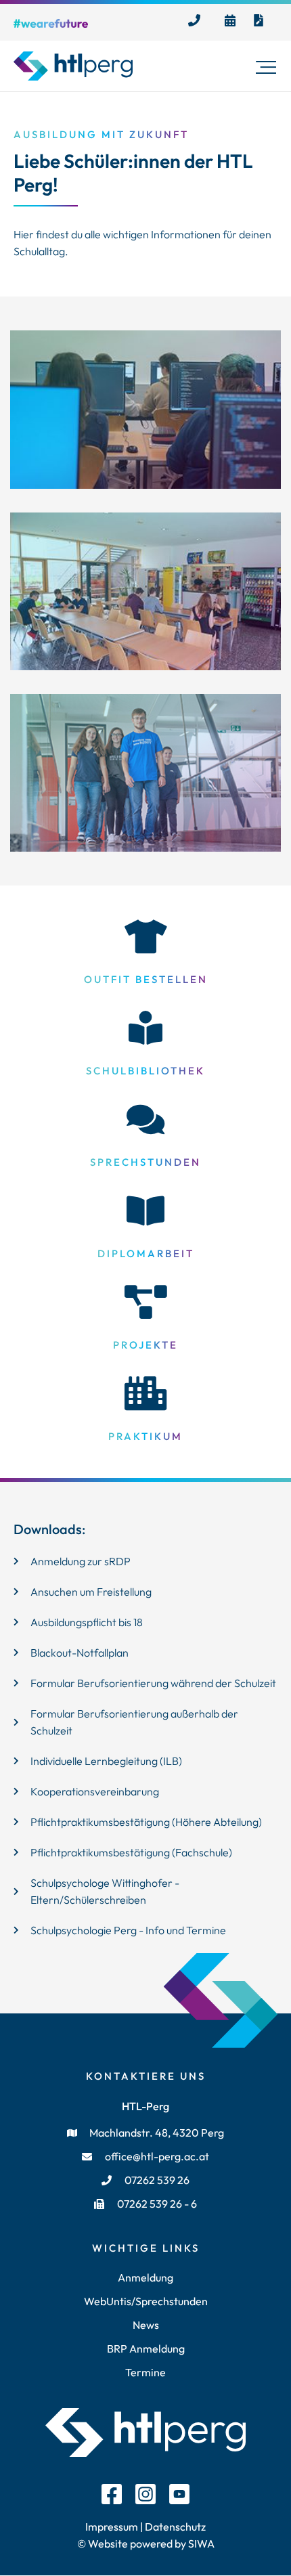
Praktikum (145, 1436)
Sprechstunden (145, 1162)
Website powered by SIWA (150, 2544)
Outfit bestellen (146, 979)
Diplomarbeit (146, 1253)
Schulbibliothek (145, 1071)
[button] (266, 66)
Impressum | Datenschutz (145, 2527)
